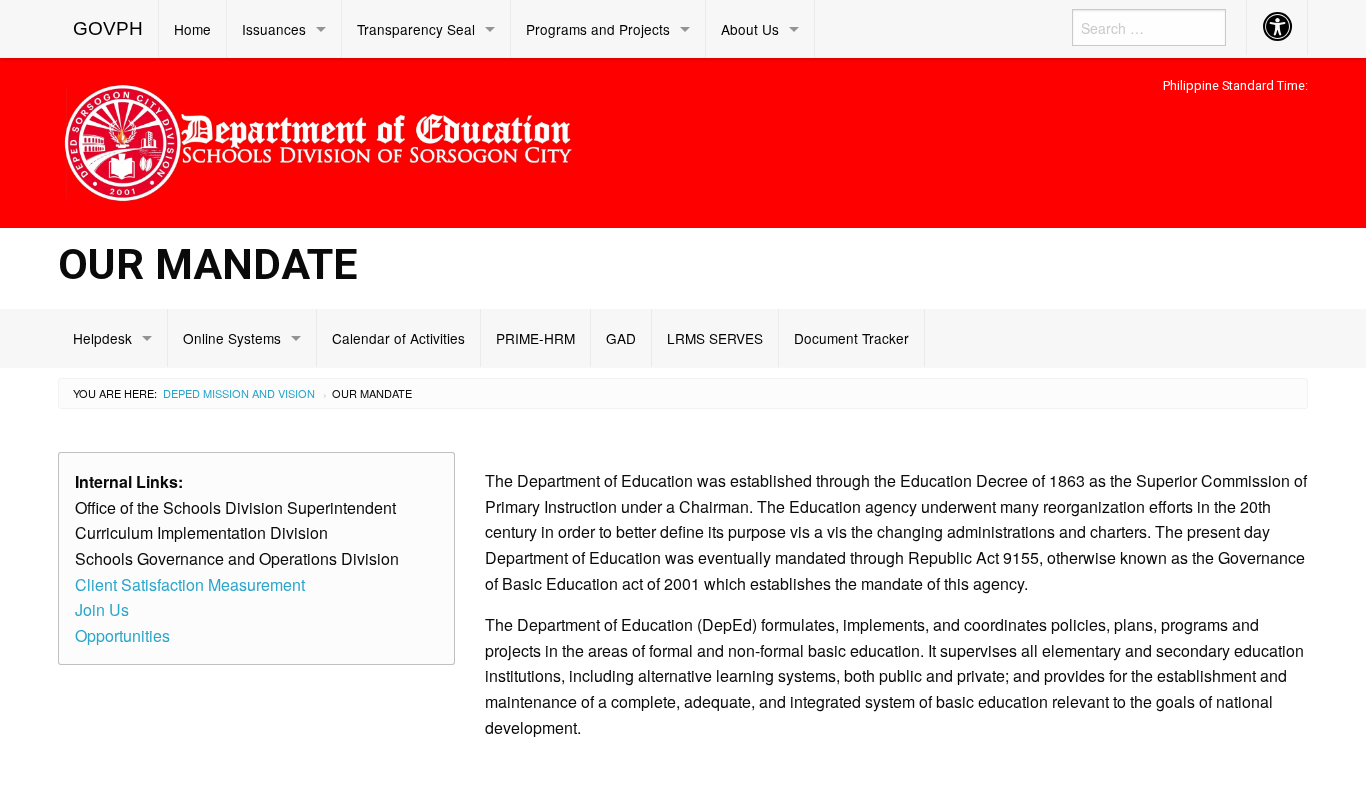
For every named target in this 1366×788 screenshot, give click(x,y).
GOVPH (108, 28)
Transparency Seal (416, 29)
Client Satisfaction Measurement (190, 584)
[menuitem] (108, 29)
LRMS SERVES (715, 338)
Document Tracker (851, 338)
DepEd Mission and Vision (239, 393)
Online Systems (232, 338)
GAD (621, 338)
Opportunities (122, 635)
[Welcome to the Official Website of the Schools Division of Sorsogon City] (318, 139)
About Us (750, 29)
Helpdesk (102, 338)
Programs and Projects (598, 29)
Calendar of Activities (398, 338)
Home (192, 29)
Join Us (102, 609)
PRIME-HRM (535, 338)
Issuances (274, 29)
